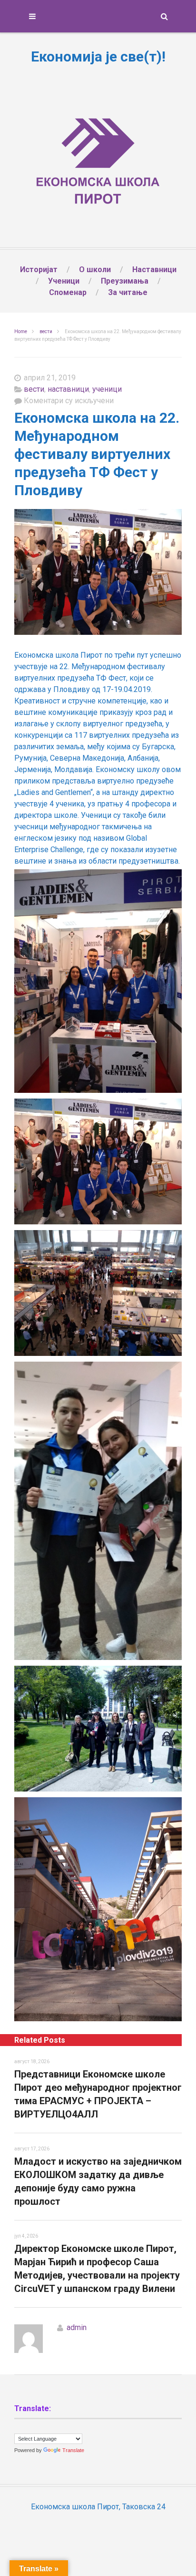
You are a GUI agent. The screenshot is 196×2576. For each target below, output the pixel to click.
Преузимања (125, 281)
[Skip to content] (98, 16)
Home (21, 331)
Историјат (39, 270)
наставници (68, 389)
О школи (95, 270)
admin (77, 2327)
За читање (128, 292)
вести (46, 331)
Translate (73, 2450)
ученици (107, 389)
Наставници (154, 270)
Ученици (64, 281)
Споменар (68, 292)
